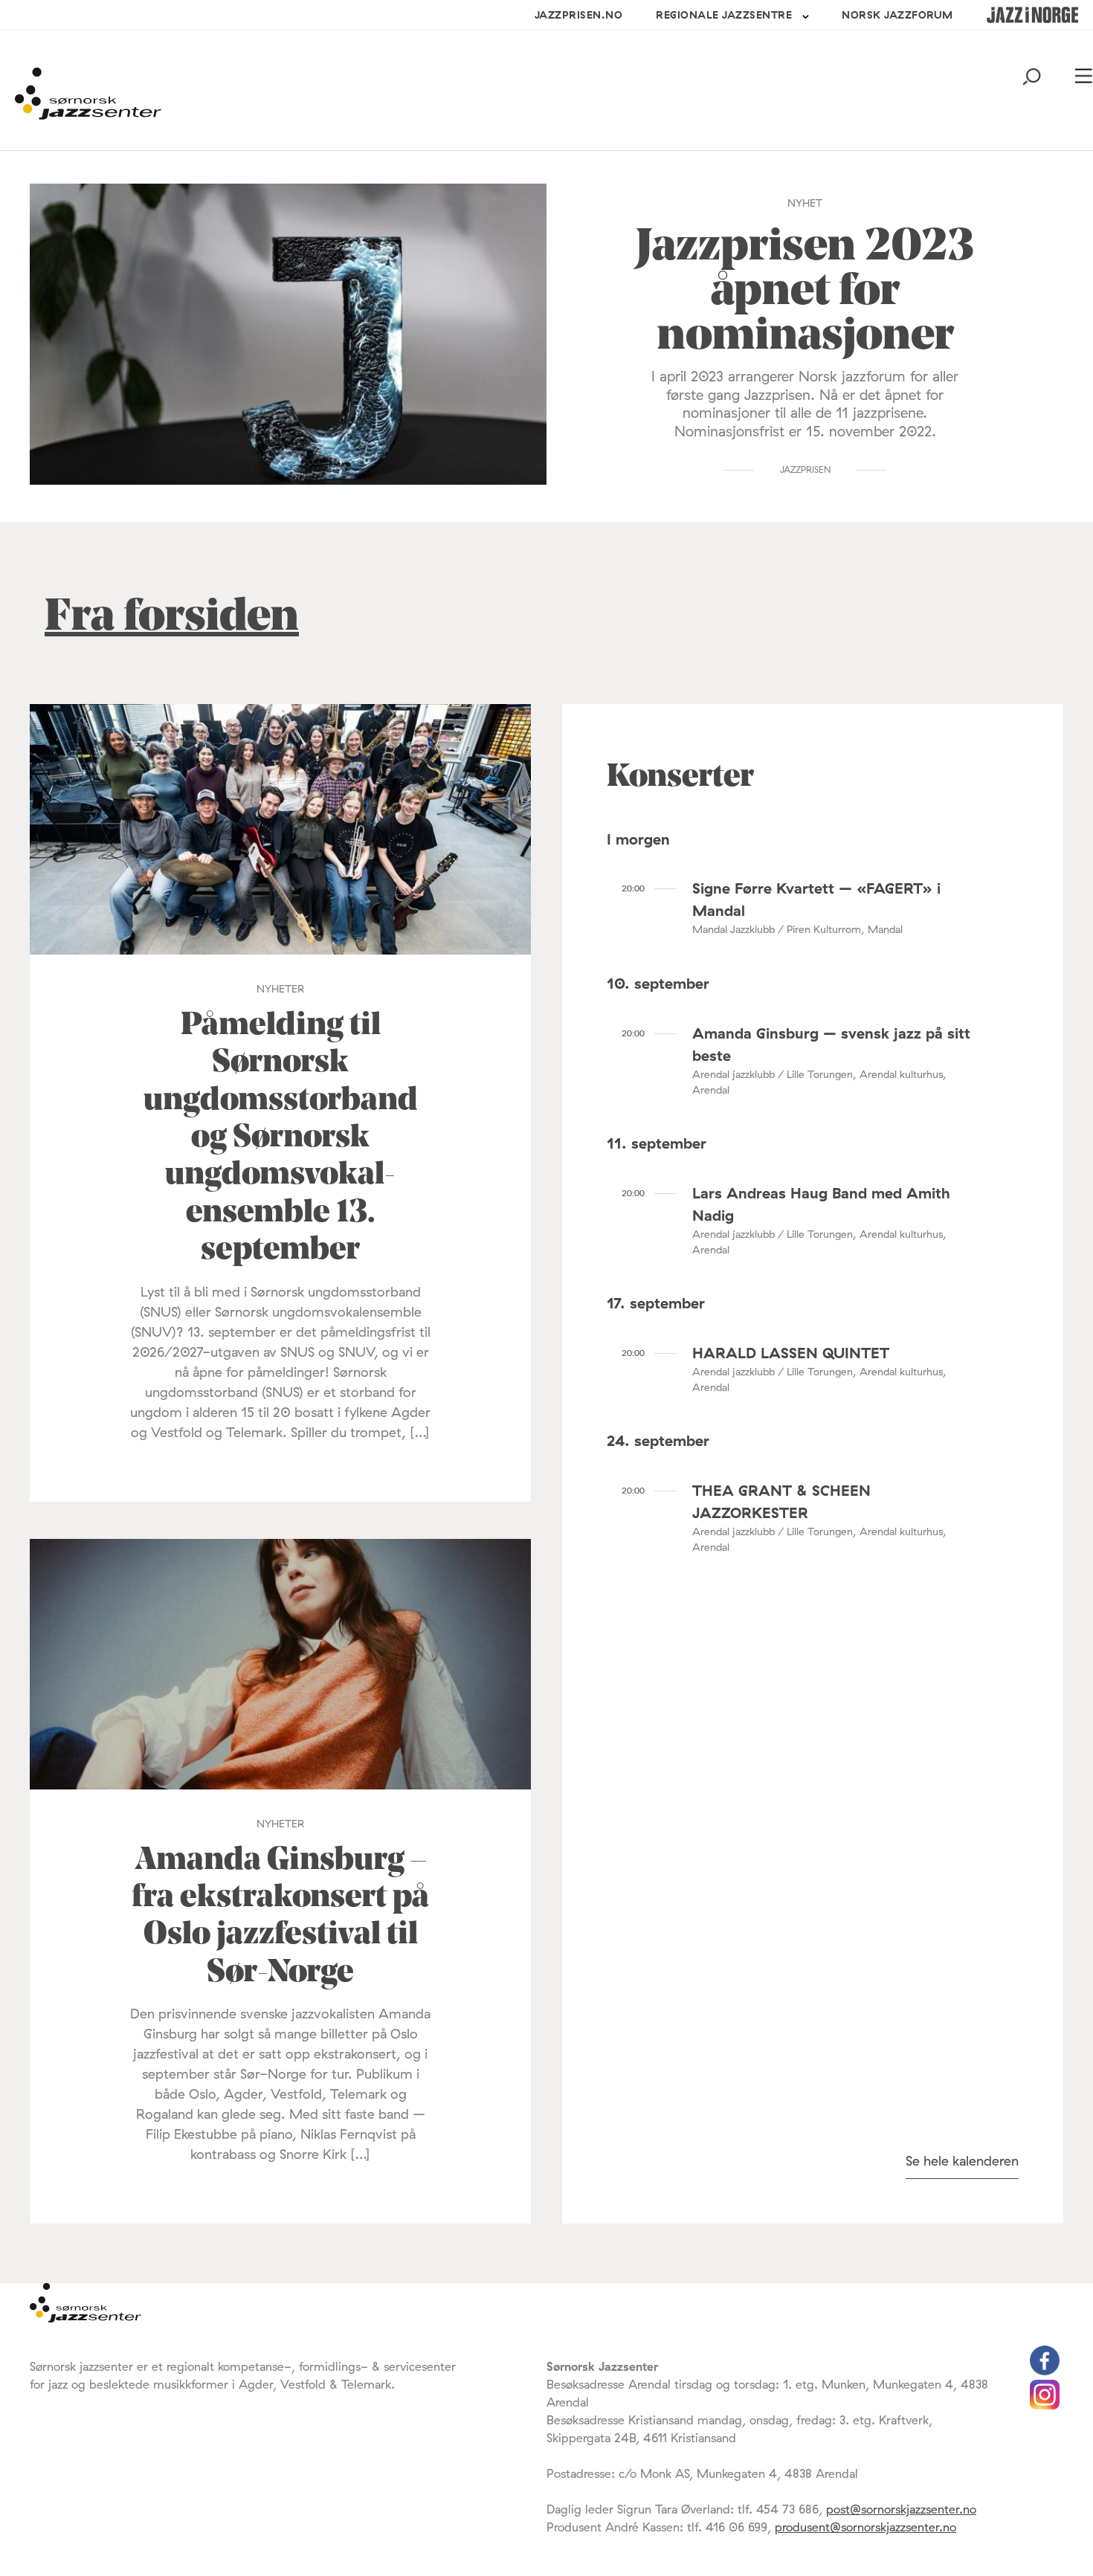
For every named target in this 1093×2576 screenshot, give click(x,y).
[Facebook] (1045, 2371)
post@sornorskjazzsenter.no (901, 2509)
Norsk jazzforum (897, 15)
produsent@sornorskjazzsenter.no (865, 2527)
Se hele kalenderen (962, 2161)
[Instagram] (1045, 2405)
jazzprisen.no (579, 15)
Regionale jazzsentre (724, 15)
